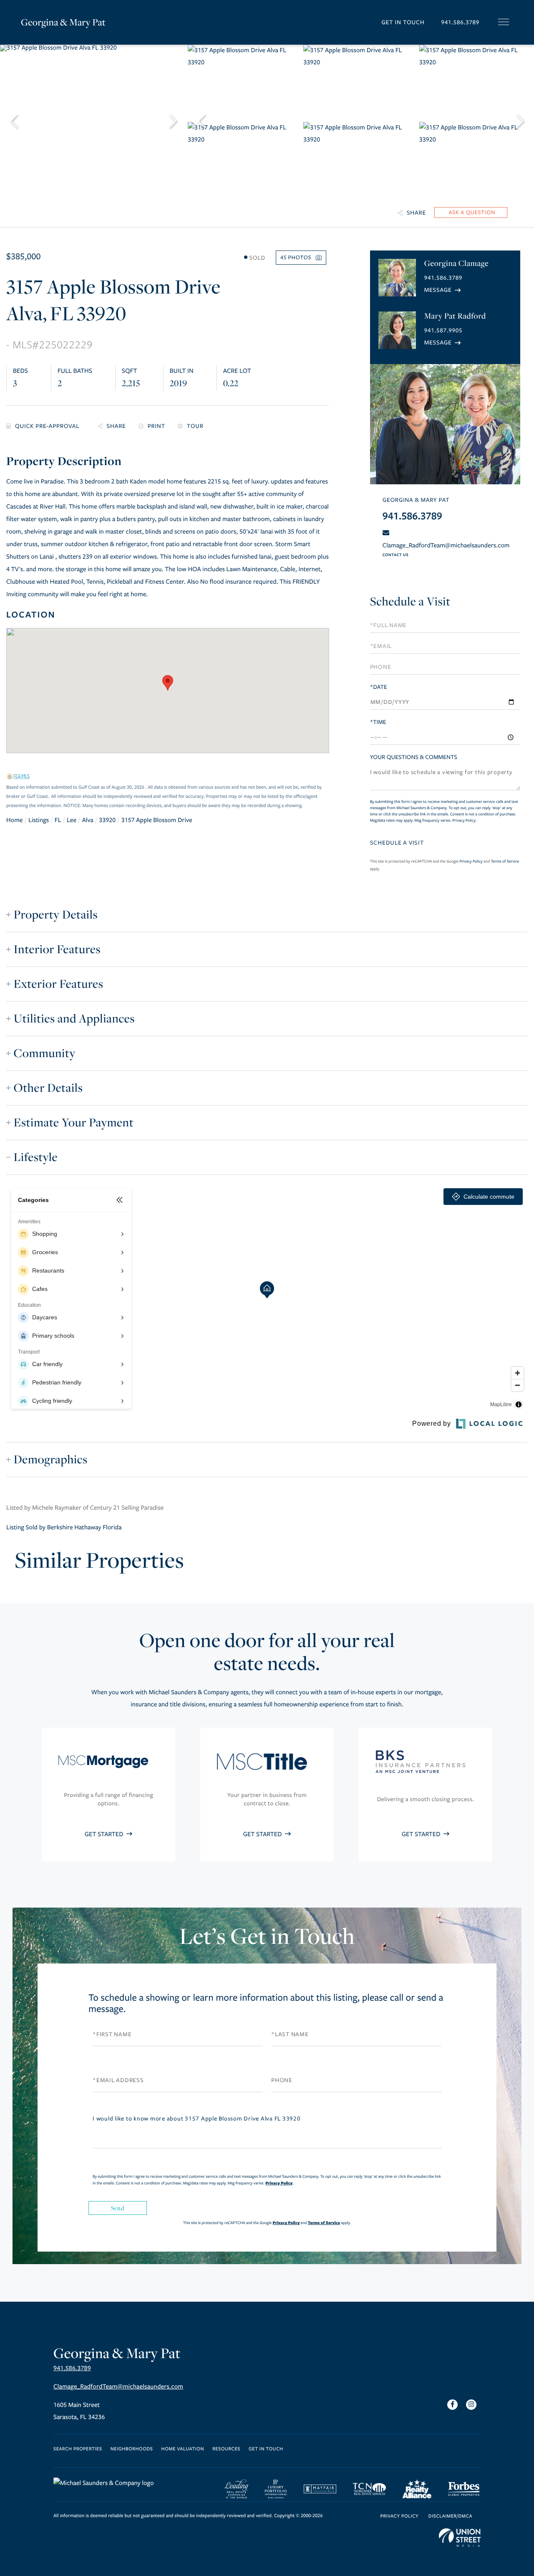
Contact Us (395, 555)
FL (58, 820)
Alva (88, 820)
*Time (378, 722)
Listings (39, 820)
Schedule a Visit (410, 601)
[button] (168, 683)
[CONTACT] (471, 213)
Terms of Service (505, 861)
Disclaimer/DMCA (450, 2517)
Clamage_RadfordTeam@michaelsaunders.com (446, 546)
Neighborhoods (132, 2449)
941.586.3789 (460, 22)
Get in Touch (403, 22)
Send (118, 2208)
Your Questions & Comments (414, 757)
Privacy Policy (464, 820)
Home (15, 820)
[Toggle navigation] (504, 22)
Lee (72, 820)
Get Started (105, 1835)
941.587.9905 (443, 330)
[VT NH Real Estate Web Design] (460, 2538)
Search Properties (78, 2449)
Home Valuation (183, 2449)
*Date (379, 687)
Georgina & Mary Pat (63, 22)
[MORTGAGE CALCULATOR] (46, 426)
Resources (226, 2449)
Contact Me (443, 290)
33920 (107, 820)
